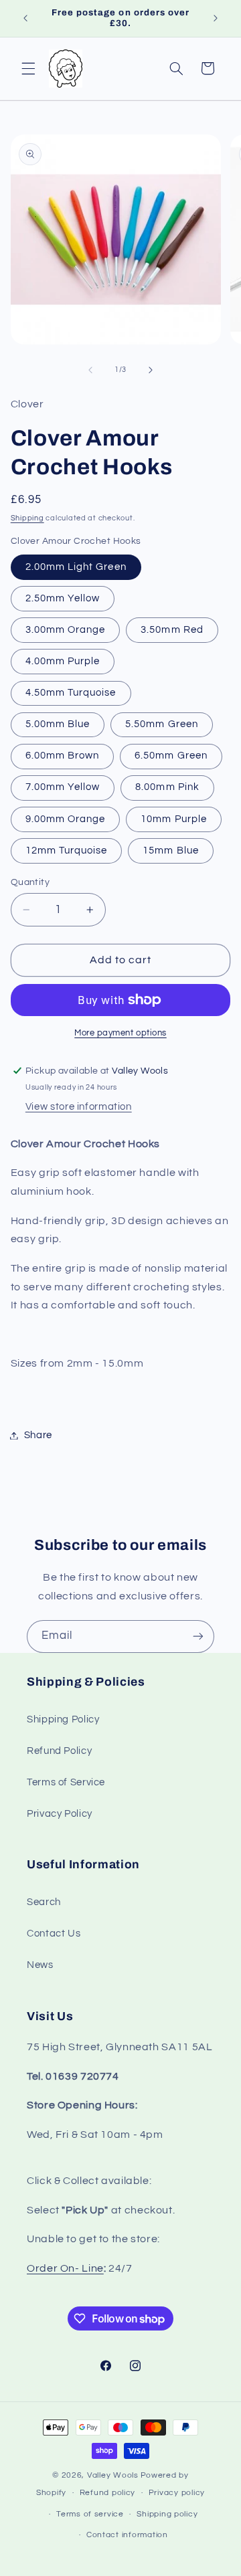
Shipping (27, 518)
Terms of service (90, 2514)
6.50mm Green (171, 756)
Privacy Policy (60, 1814)
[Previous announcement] (25, 18)
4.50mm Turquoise (71, 693)
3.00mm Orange (66, 630)
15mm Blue (170, 851)
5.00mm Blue (58, 724)
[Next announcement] (216, 18)
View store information (79, 1107)
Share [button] (38, 1435)
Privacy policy (177, 2493)
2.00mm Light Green (76, 567)
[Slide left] (90, 370)
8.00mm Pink (167, 787)
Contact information (127, 2535)
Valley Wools (113, 2475)
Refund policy (108, 2493)
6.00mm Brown (63, 756)
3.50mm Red (172, 630)
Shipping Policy (63, 1719)
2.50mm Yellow (63, 598)
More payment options (120, 1033)
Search (44, 1902)
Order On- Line (65, 2268)
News (40, 1965)
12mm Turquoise (67, 851)
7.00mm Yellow (63, 787)
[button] (28, 68)
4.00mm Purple (63, 661)
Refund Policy (59, 1751)
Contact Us (54, 1934)
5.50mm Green (162, 724)
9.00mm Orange (66, 819)
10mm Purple (174, 819)
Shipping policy (167, 2514)
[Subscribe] (198, 1637)
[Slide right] (151, 370)
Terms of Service (66, 1782)
